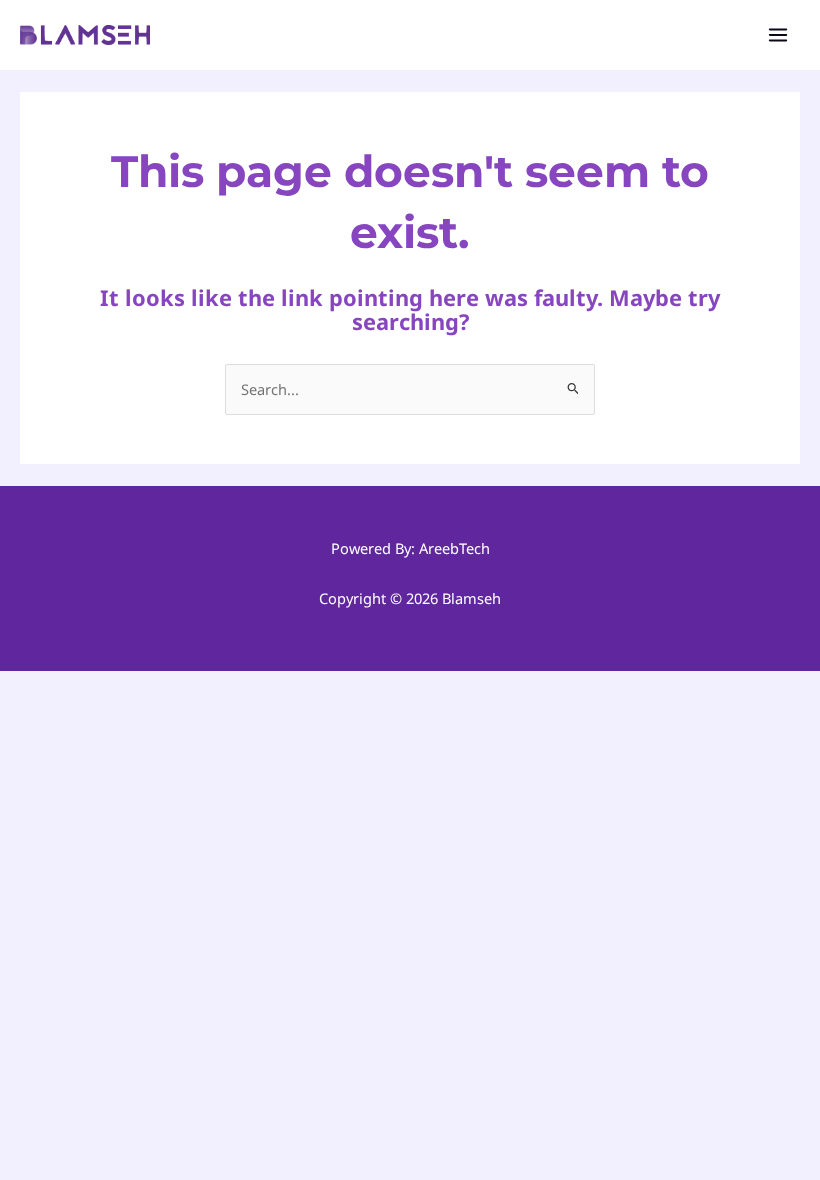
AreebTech (454, 548)
